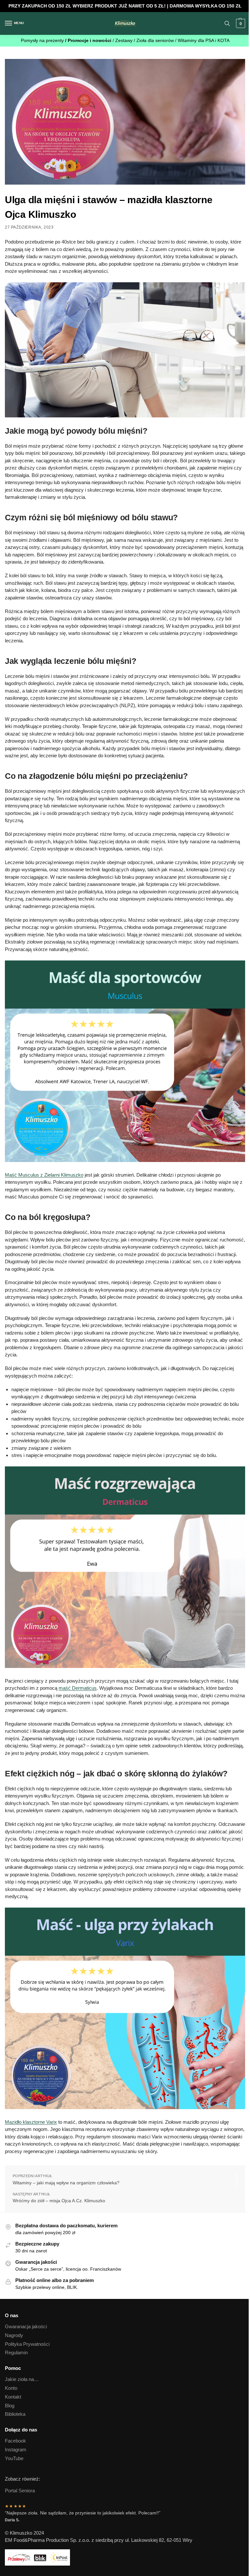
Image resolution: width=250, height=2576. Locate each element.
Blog (10, 2406)
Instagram (16, 2450)
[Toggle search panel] (227, 23)
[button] (240, 23)
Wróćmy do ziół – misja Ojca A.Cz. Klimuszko (59, 2201)
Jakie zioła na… (22, 2379)
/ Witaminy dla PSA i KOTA (202, 41)
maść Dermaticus (78, 1688)
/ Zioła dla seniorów (154, 41)
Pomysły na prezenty (43, 41)
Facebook (15, 2441)
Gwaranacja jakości (26, 2327)
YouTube (14, 2458)
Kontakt (13, 2397)
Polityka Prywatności (27, 2344)
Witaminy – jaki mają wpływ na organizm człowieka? (66, 2183)
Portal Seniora (20, 2491)
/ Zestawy (123, 41)
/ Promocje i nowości (89, 41)
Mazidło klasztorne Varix (31, 2122)
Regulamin (16, 2353)
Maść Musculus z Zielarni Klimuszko (44, 1175)
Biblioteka (15, 2414)
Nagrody (14, 2335)
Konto (11, 2388)
